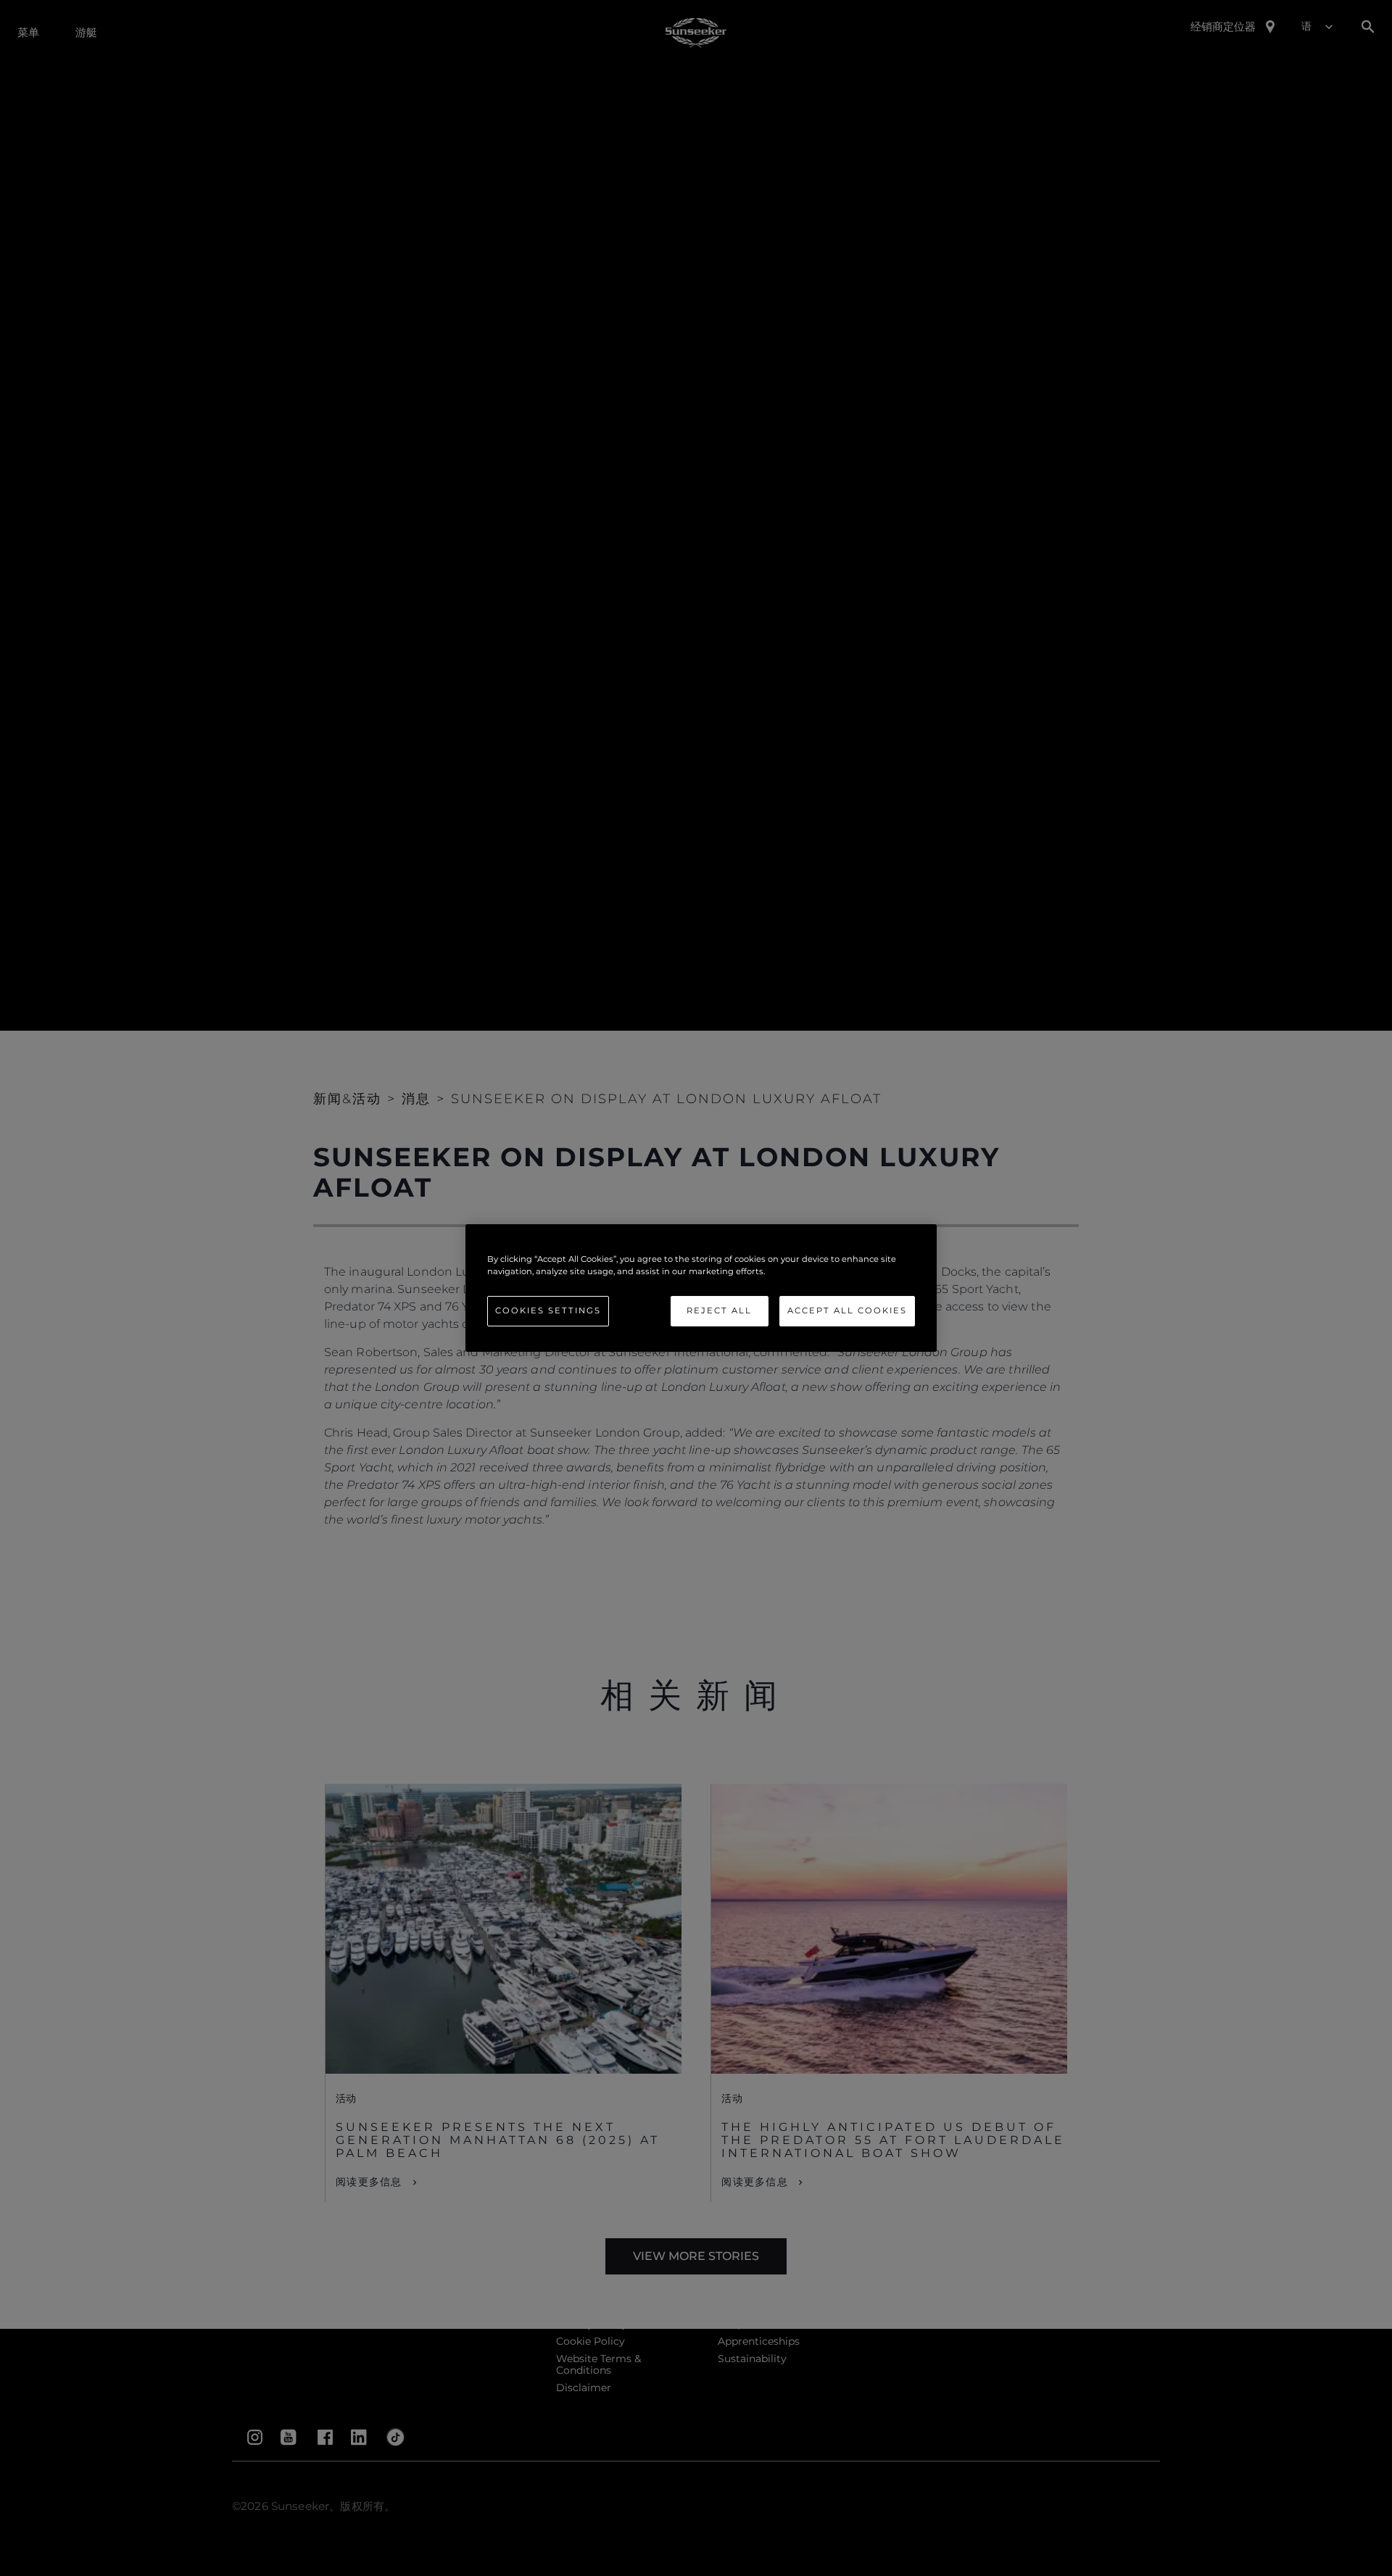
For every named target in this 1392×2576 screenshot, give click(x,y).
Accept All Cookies (847, 1310)
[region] (701, 1288)
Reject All (719, 1310)
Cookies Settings (548, 1310)
